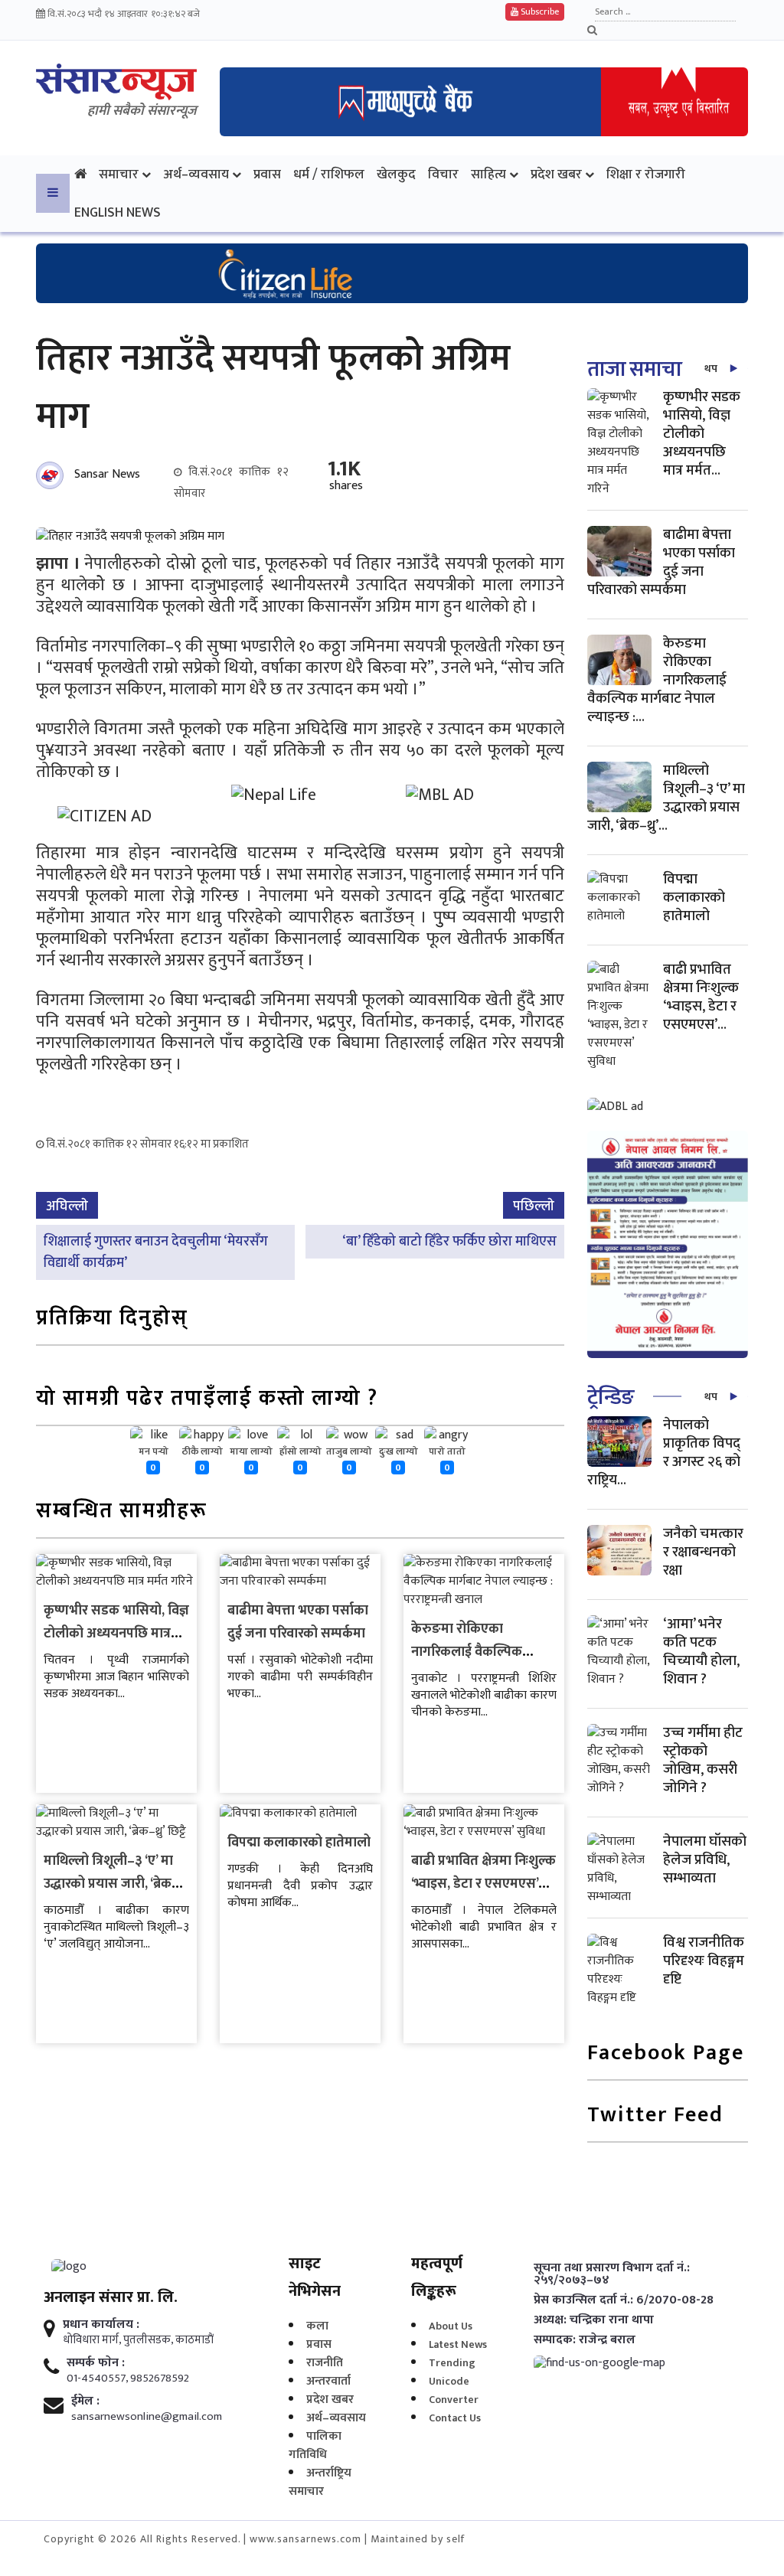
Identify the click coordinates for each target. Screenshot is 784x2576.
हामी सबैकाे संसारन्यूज (142, 111)
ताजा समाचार (639, 369)
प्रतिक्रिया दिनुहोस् (112, 1319)
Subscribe (539, 11)
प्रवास (267, 174)
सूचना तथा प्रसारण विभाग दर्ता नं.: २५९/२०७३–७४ (612, 2274)
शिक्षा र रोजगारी (646, 174)
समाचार (119, 174)
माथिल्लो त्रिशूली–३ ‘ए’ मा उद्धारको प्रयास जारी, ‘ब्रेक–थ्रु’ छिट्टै (111, 1884)
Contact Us (455, 2418)
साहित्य (488, 174)
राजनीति (325, 2363)
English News (118, 212)
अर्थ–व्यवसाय (196, 174)
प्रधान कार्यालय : (101, 2325)
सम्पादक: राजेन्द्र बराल (585, 2340)
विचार (443, 174)
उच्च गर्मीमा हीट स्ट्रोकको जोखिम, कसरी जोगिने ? (703, 1760)
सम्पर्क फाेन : (96, 2363)
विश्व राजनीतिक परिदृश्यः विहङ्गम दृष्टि (704, 1961)
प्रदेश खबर (556, 174)
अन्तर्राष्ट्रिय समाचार (320, 2482)
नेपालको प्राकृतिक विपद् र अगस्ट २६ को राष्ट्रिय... (664, 1453)
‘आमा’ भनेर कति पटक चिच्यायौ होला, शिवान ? (701, 1652)
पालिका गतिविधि (315, 2445)
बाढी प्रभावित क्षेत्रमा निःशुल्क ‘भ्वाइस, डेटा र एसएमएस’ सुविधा (483, 1884)
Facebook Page (666, 2054)
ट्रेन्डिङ (611, 1397)
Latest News (458, 2344)
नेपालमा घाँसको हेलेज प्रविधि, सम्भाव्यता (705, 1860)
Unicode (449, 2381)
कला (317, 2326)
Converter (454, 2400)
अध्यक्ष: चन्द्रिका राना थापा (594, 2320)
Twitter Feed (655, 2116)
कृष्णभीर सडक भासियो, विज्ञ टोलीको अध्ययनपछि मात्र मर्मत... (702, 434)
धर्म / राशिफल (329, 174)
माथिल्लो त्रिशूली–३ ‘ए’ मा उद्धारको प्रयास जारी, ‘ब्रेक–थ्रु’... (666, 798)
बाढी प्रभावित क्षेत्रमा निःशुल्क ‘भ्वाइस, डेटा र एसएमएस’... (701, 997)
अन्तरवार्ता (328, 2381)
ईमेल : (85, 2401)
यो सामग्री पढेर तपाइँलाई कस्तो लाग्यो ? (207, 1400)
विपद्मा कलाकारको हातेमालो (299, 1843)
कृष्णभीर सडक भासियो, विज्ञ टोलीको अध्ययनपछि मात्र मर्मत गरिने (116, 1634)
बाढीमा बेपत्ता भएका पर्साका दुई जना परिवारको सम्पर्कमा (298, 1622)
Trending (452, 2363)
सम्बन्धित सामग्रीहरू (122, 1512)
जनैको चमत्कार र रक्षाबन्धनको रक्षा (703, 1552)
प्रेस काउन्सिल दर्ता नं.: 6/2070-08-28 (624, 2300)
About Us (451, 2326)
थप (711, 369)
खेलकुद (396, 174)
